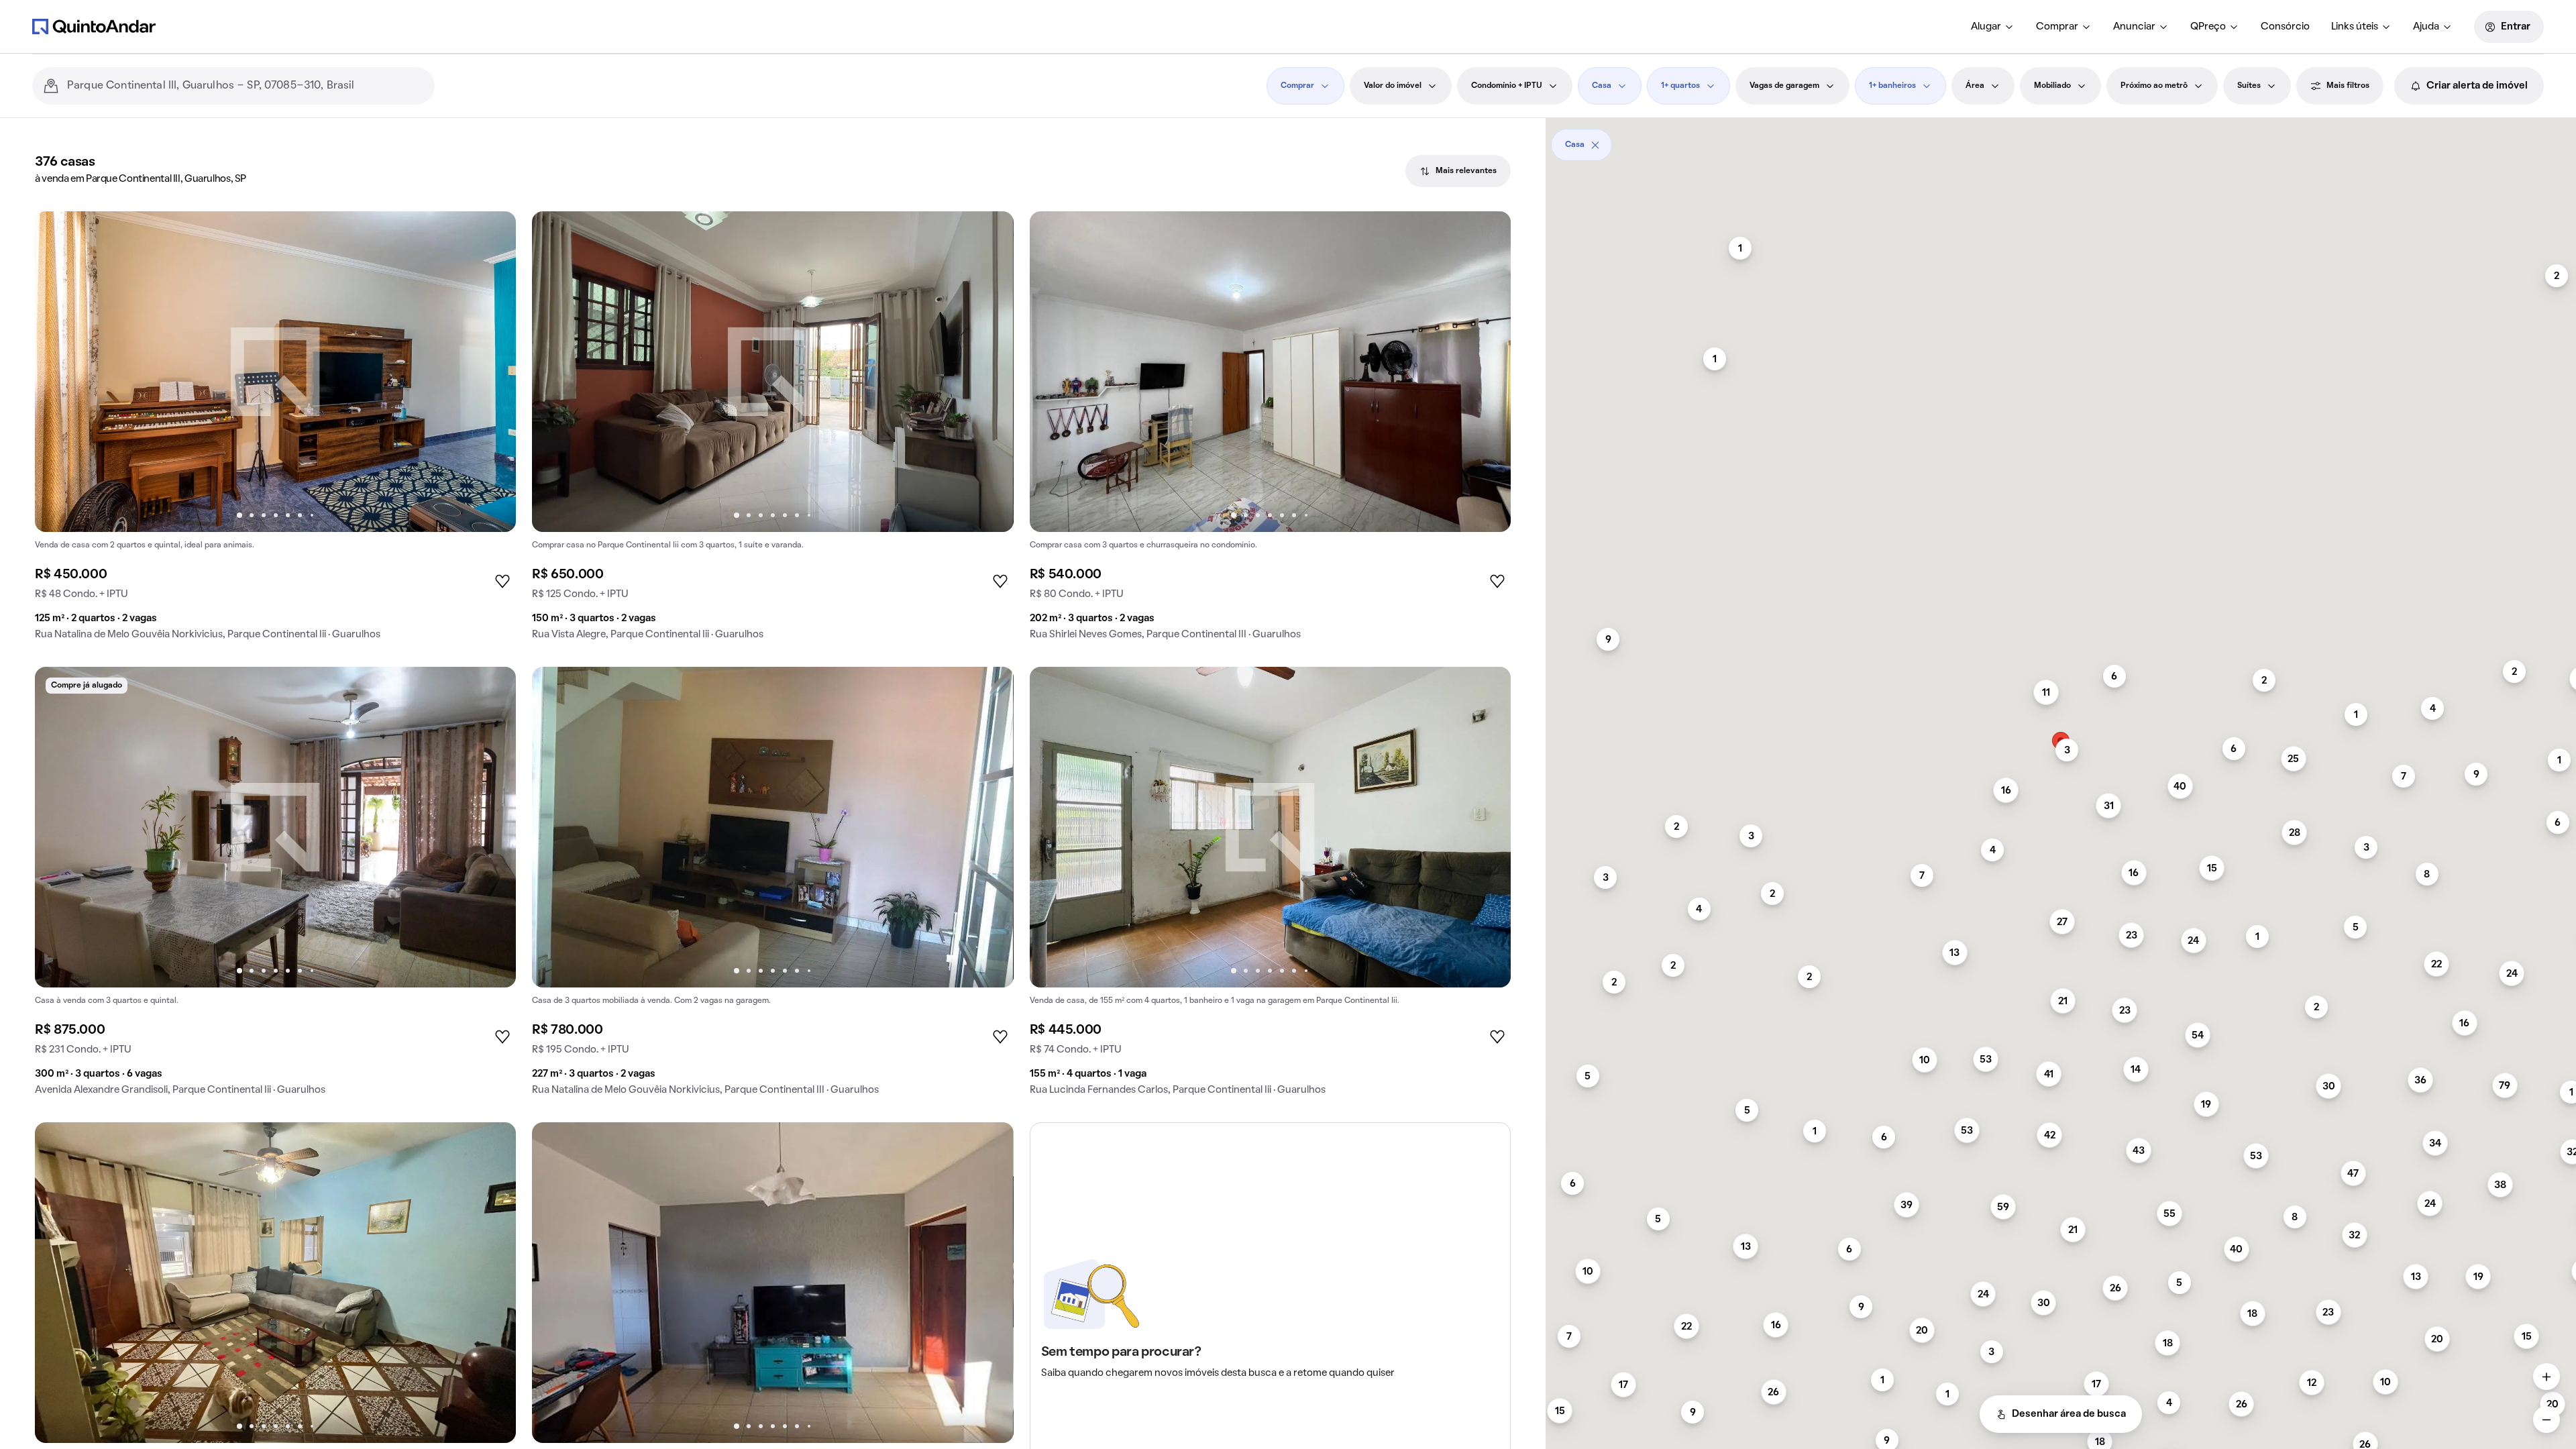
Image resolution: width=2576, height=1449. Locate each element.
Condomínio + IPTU (1507, 86)
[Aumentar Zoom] (2546, 1377)
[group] (275, 431)
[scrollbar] (2061, 140)
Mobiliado (2052, 86)
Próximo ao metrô (2154, 86)
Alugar (1986, 27)
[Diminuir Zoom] (2546, 1419)
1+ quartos (1680, 86)
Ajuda (2426, 27)
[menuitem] (1993, 27)
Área (1975, 86)
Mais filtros (2348, 86)
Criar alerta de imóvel (2477, 86)
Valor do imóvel (1393, 86)
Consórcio (2285, 27)
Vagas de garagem (1784, 86)
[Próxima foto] (492, 372)
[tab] (1458, 171)
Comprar (2057, 27)
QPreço (2208, 27)
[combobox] (246, 86)
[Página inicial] (94, 26)
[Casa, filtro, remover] (1595, 145)
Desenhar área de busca (2069, 1414)
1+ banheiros (1892, 86)
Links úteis (2355, 27)
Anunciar (2134, 27)
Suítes (2249, 86)
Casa (1602, 86)
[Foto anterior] (59, 372)
